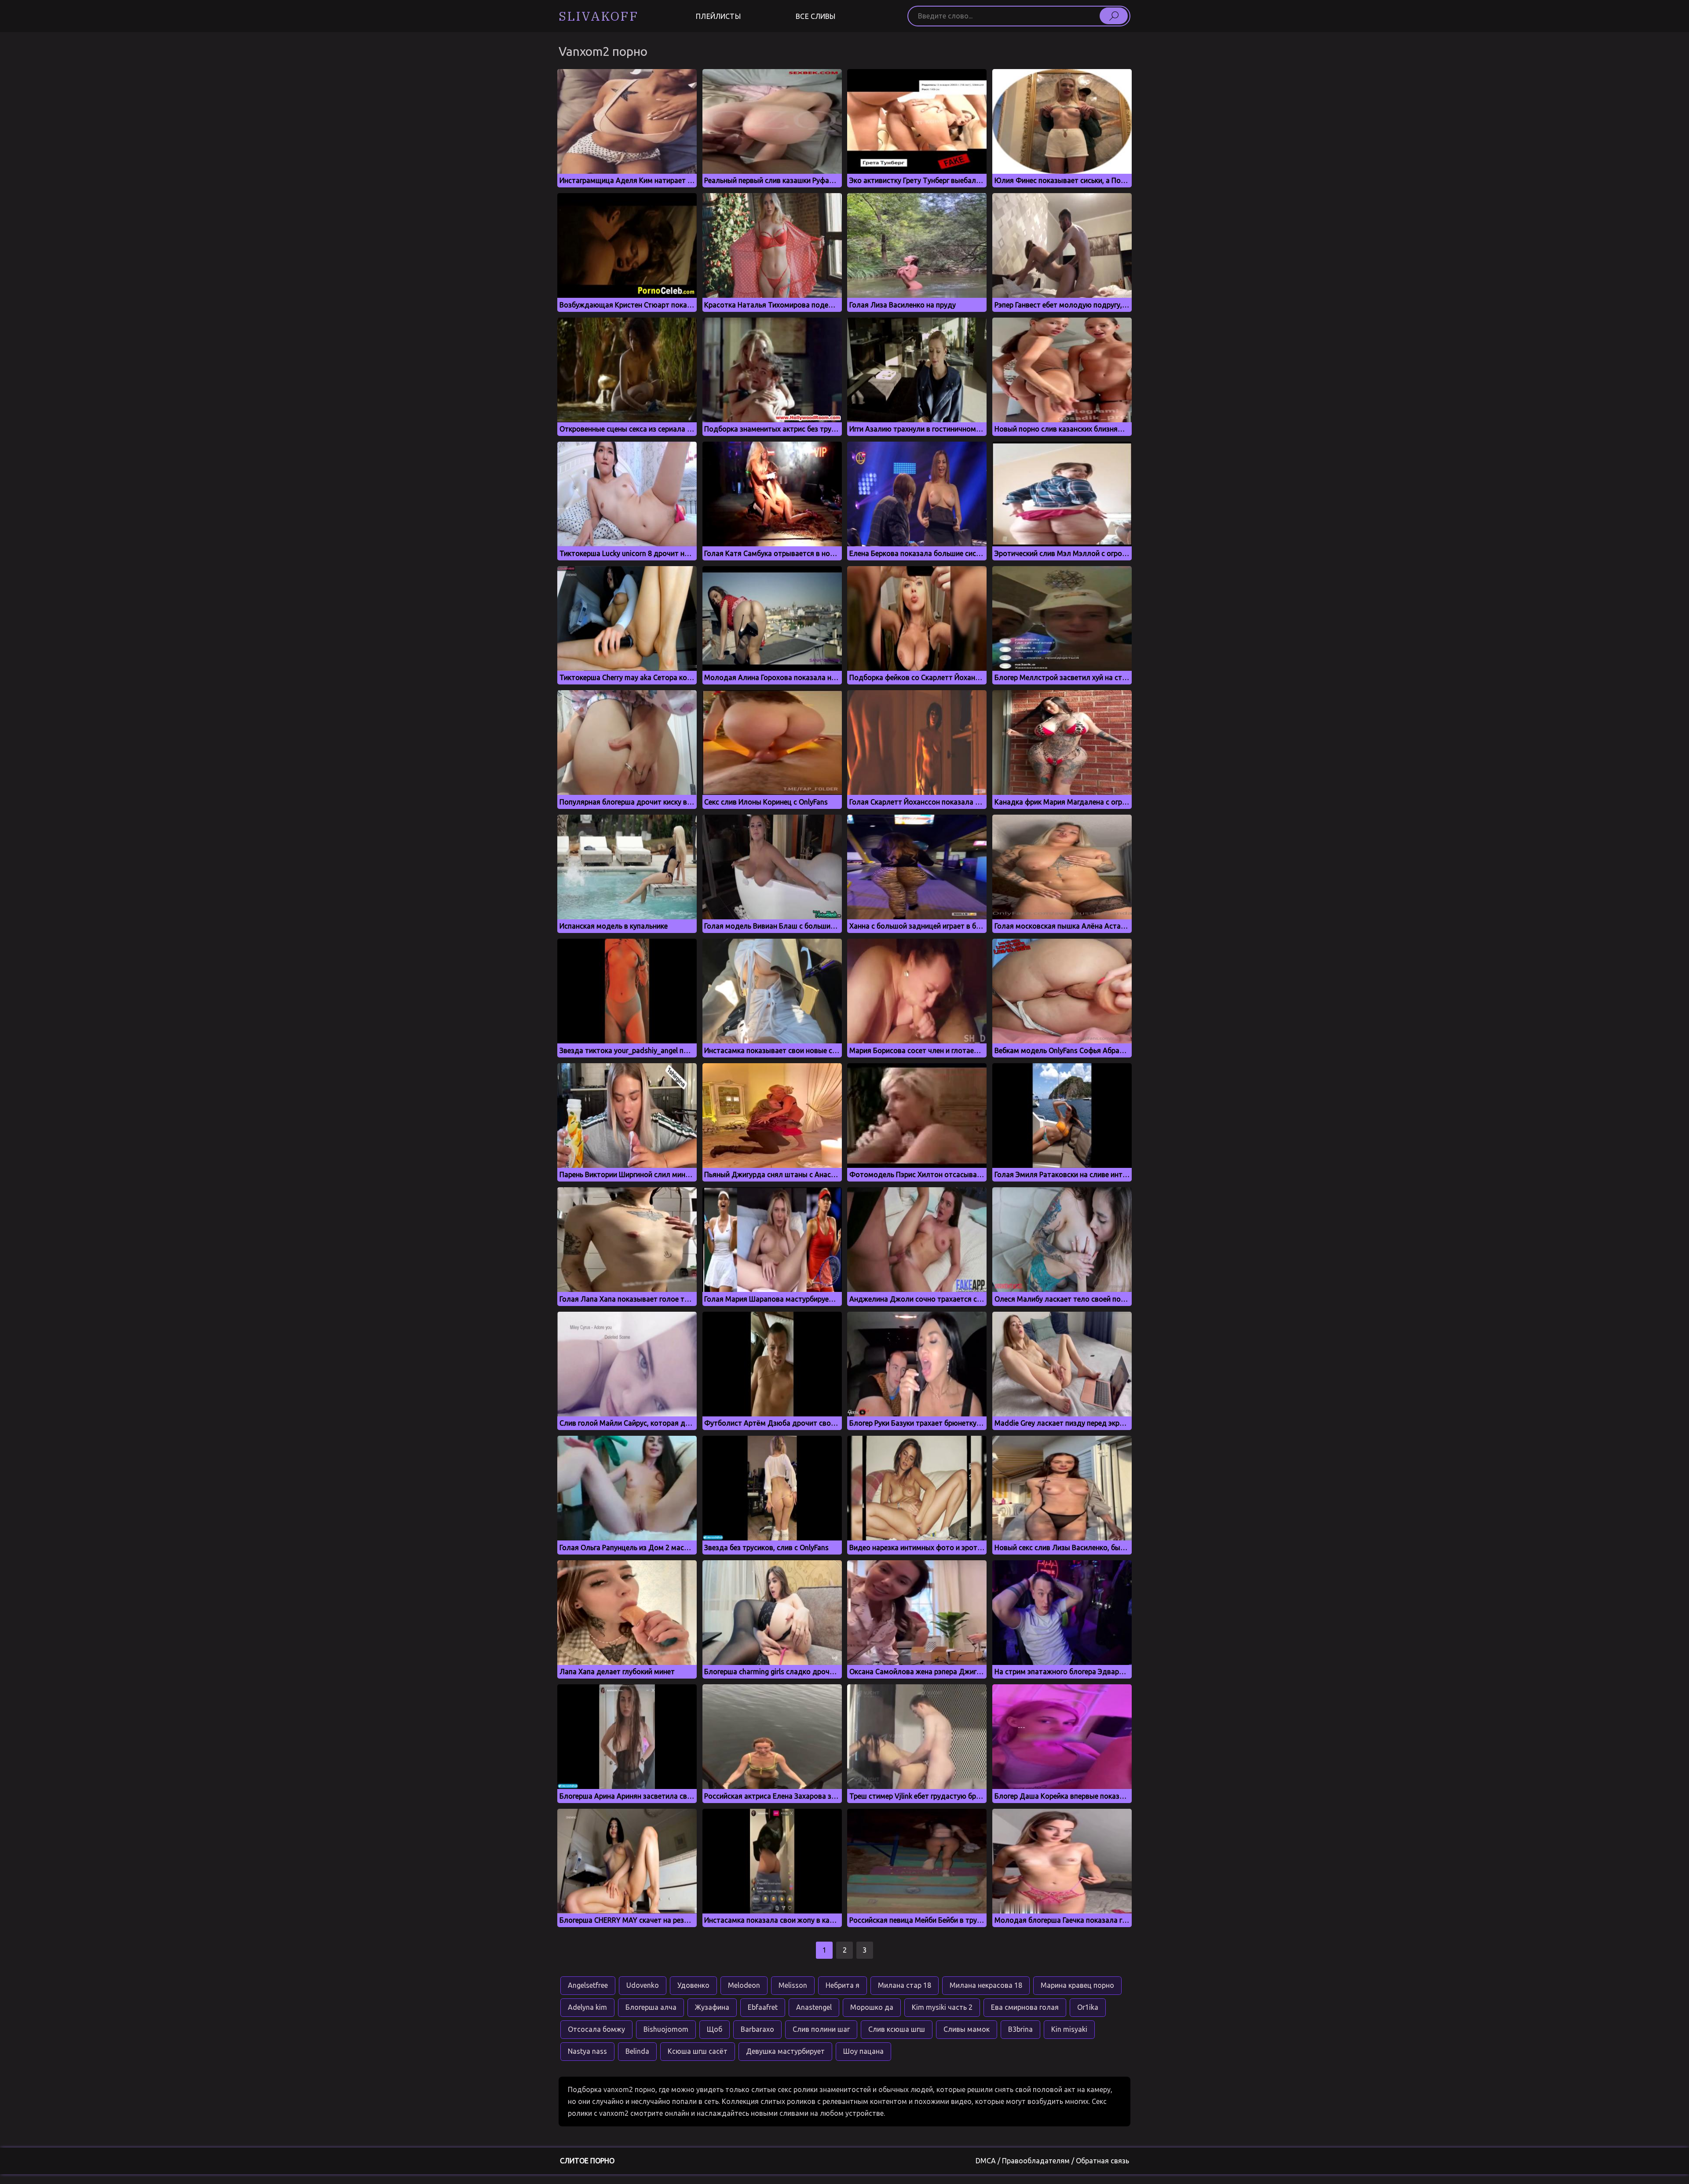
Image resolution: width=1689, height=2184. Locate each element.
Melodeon (744, 1985)
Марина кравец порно (1077, 1985)
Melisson (793, 1985)
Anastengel (814, 2007)
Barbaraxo (757, 2029)
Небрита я (843, 1985)
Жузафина (712, 2007)
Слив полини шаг (821, 2029)
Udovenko (643, 1985)
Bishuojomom (666, 2029)
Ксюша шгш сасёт (698, 2051)
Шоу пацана (863, 2051)
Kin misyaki (1069, 2029)
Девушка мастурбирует (785, 2051)
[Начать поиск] (1114, 16)
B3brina (1020, 2029)
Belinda (637, 2051)
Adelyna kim (587, 2007)
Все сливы (815, 16)
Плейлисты (718, 16)
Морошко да (872, 2007)
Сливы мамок (967, 2029)
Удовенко (693, 1985)
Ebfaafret (763, 2007)
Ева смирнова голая (1025, 2007)
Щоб (715, 2029)
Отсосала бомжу (596, 2029)
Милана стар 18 (905, 1985)
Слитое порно (587, 2161)
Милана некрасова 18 (986, 1985)
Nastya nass (587, 2051)
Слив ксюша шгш (897, 2029)
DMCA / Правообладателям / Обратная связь (1052, 2161)
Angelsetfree (588, 1985)
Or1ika (1088, 2007)
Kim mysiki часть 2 (942, 2007)
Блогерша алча (651, 2007)
